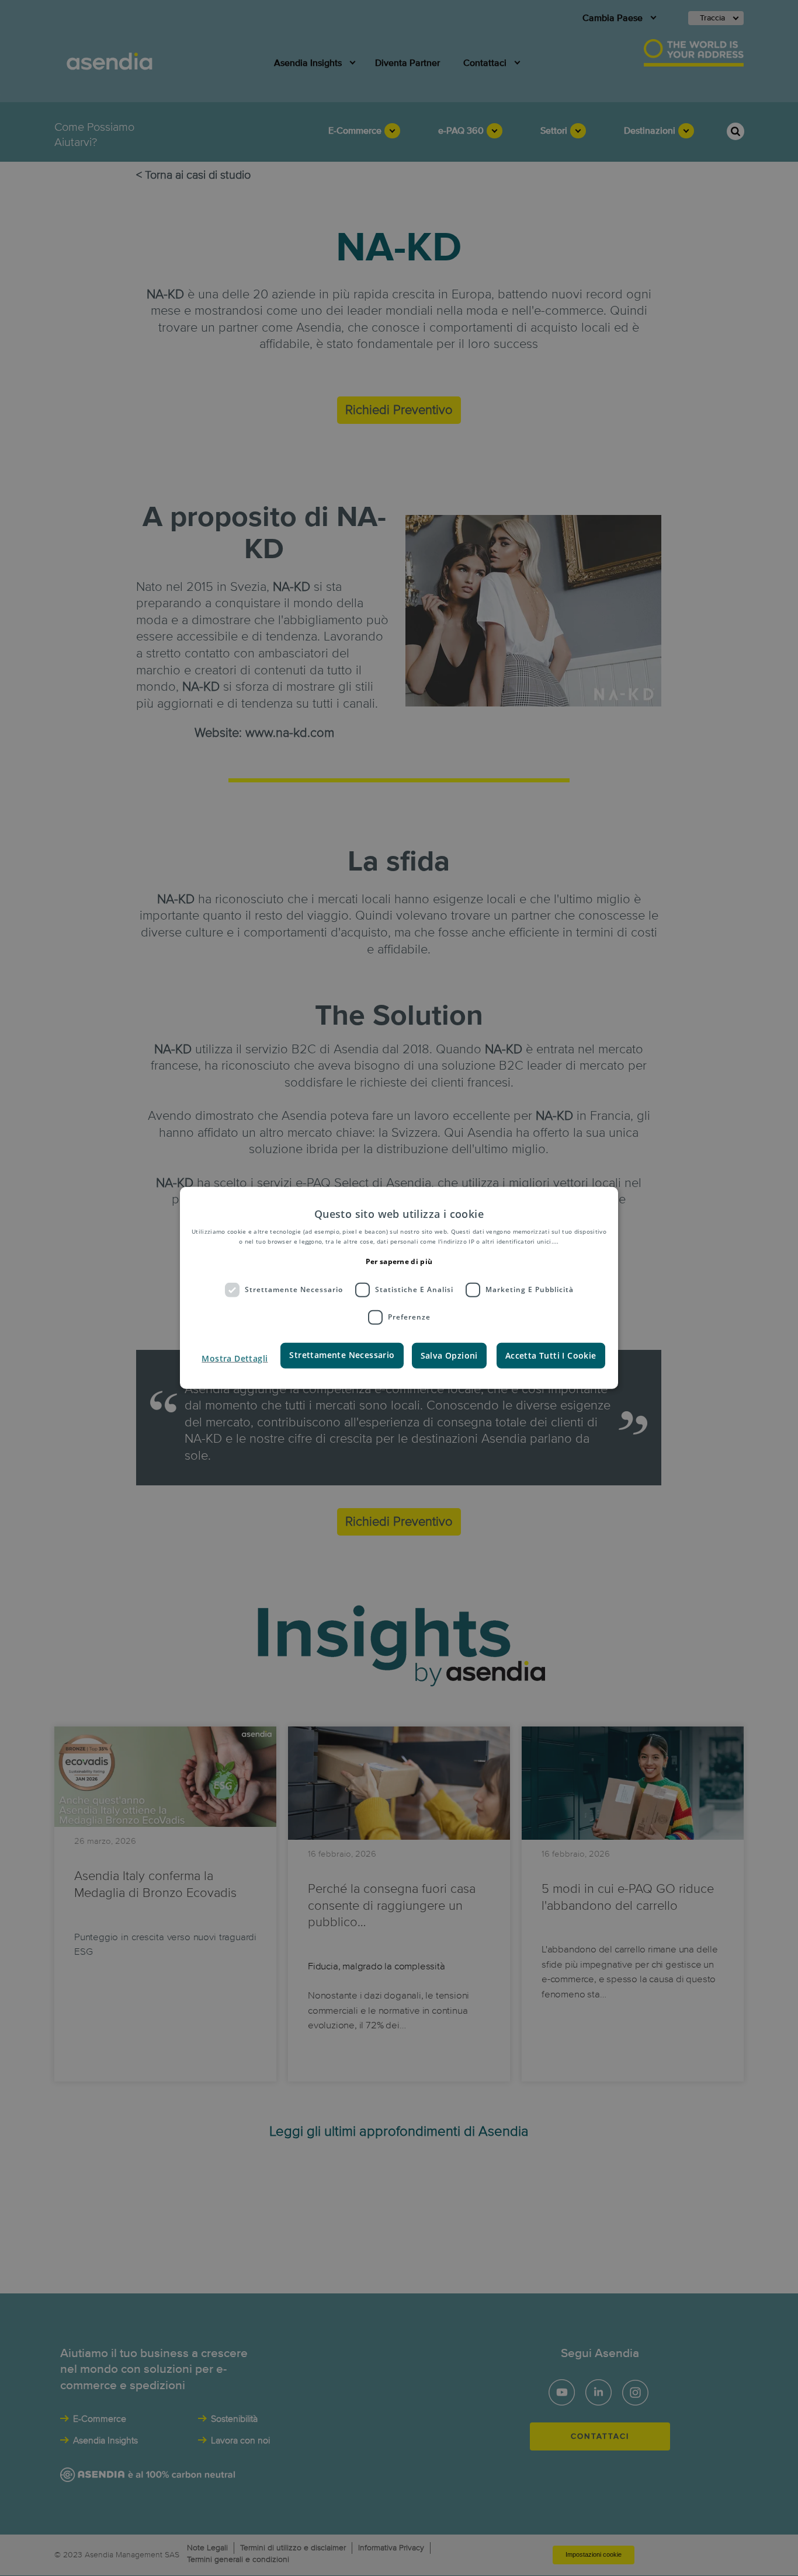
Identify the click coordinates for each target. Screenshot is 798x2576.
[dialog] (399, 1288)
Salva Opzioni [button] (449, 1355)
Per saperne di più (399, 1261)
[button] (235, 1358)
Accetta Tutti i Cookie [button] (551, 1355)
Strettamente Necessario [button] (342, 1354)
